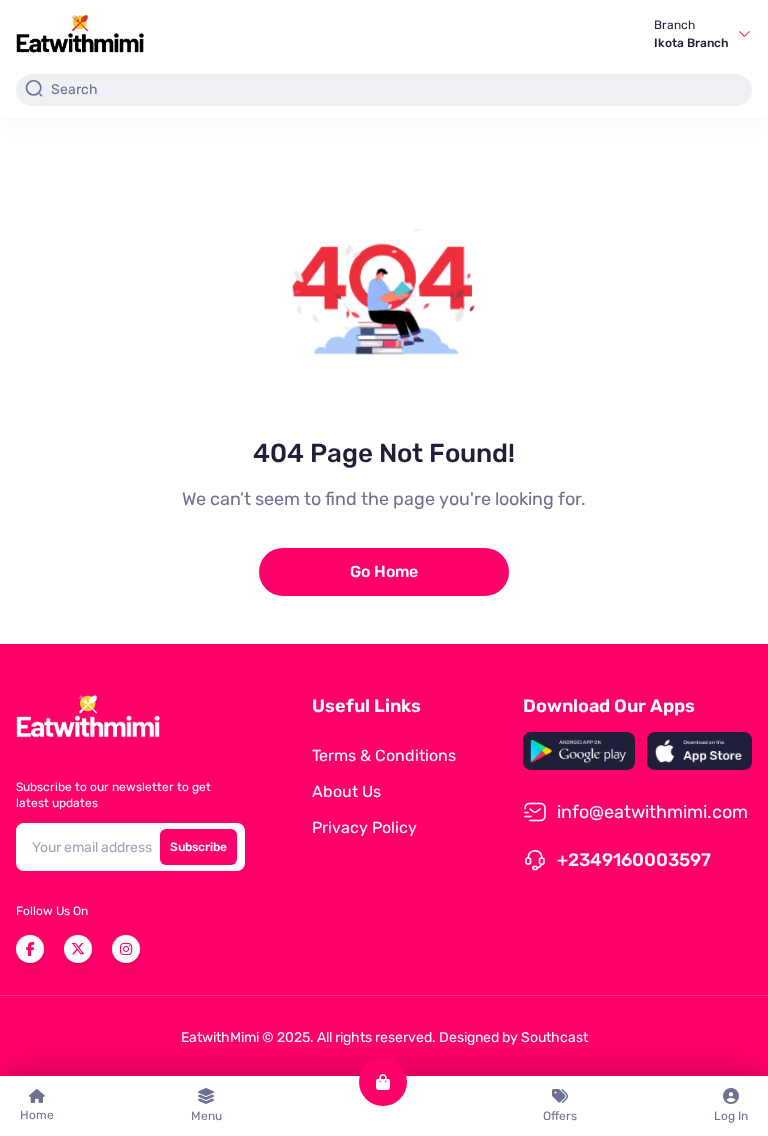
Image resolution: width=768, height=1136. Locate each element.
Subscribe (198, 847)
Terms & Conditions (384, 755)
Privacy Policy (364, 827)
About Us (346, 791)
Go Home (384, 571)
